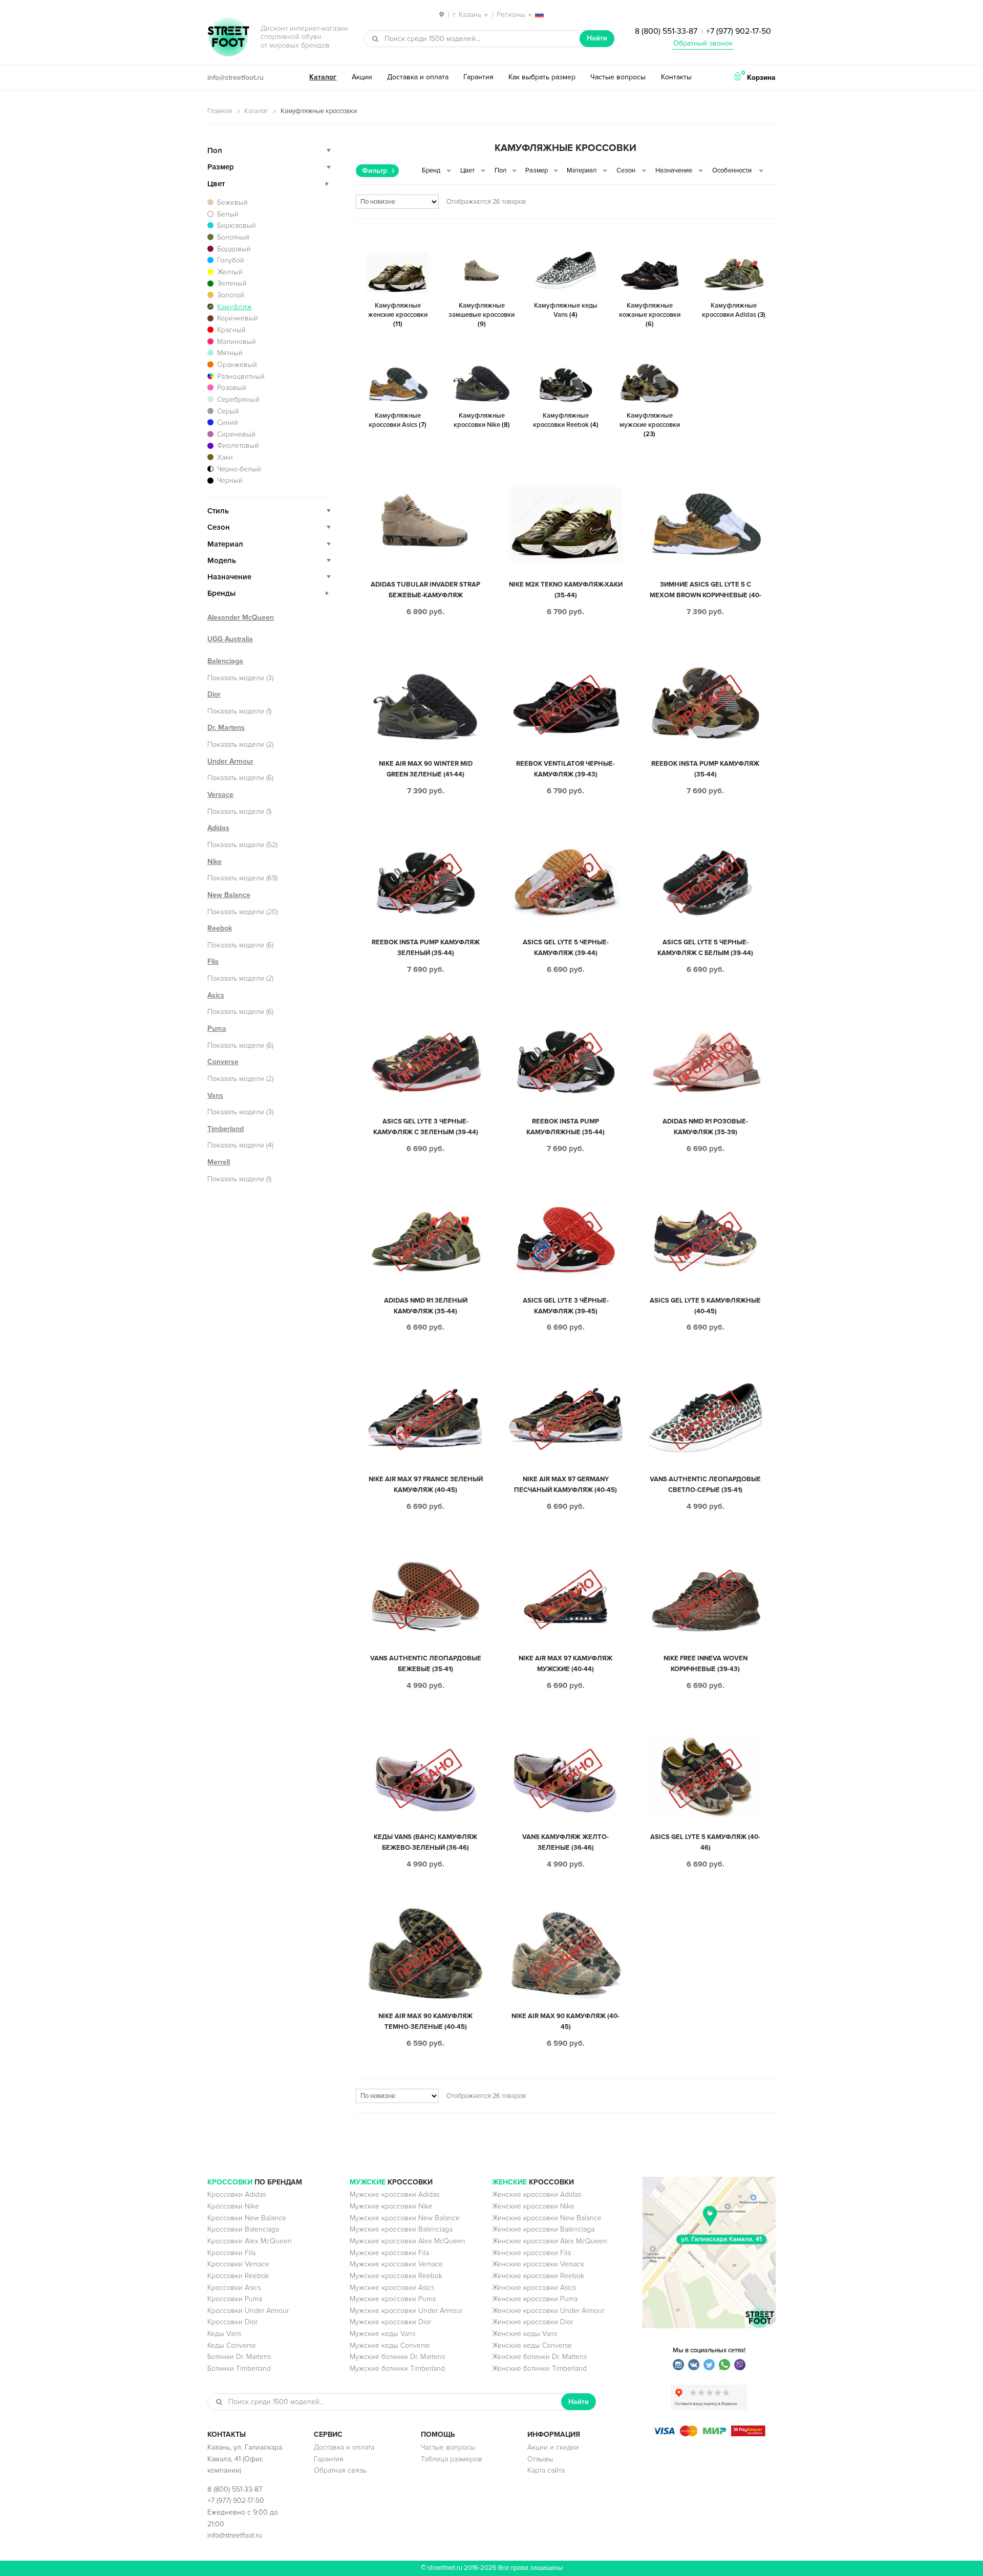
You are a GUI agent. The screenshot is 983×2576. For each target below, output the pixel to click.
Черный (230, 480)
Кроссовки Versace (238, 2264)
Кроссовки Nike (233, 2206)
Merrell (219, 1162)
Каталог (323, 77)
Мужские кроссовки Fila (389, 2253)
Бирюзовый (237, 225)
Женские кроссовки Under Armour (548, 2311)
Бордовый (234, 249)
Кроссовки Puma (235, 2299)
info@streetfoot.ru (236, 78)
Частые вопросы (618, 77)
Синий (228, 423)
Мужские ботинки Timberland (397, 2368)
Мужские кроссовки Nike (391, 2206)
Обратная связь (340, 2470)
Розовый (232, 388)
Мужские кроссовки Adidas (394, 2194)
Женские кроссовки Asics (534, 2288)
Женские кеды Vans (525, 2334)
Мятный (230, 353)
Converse (223, 1062)
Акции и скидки (553, 2447)
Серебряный (238, 399)
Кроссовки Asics (234, 2288)
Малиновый (237, 342)
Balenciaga (225, 661)
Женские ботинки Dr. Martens (539, 2357)
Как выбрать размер (542, 77)
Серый (228, 411)
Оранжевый (237, 365)
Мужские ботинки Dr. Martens (397, 2357)
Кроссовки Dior (232, 2322)
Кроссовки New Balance (247, 2218)
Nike (215, 862)
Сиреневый (236, 434)
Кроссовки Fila (231, 2253)
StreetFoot (228, 38)
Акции (362, 77)
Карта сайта (546, 2470)
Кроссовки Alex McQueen (250, 2241)
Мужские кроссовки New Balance (405, 2218)
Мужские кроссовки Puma (393, 2299)
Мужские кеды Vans (382, 2334)
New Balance (229, 895)
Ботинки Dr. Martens (239, 2357)
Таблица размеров (452, 2459)
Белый (228, 214)
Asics (216, 995)
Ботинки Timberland (239, 2368)
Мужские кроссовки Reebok (396, 2276)
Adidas (218, 828)
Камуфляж (234, 307)
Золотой (231, 295)
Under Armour (230, 761)
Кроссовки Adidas (237, 2194)
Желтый (230, 272)
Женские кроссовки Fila (531, 2253)
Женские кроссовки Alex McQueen (550, 2241)
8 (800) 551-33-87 (666, 31)
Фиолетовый (238, 446)
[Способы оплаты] (709, 2434)
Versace (220, 795)
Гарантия (478, 77)
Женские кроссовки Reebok (538, 2276)
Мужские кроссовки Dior (390, 2322)
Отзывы (540, 2459)
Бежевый (232, 202)
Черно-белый (239, 469)
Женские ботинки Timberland (539, 2368)
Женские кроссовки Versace (538, 2264)
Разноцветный (241, 376)
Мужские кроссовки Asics (392, 2288)
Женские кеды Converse (532, 2345)
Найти (597, 38)
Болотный (233, 237)
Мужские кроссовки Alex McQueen (408, 2241)
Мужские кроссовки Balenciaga (401, 2229)
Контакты (676, 77)
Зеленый (232, 283)
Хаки (225, 457)
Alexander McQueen (241, 618)
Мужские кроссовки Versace (396, 2264)
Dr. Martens (226, 728)
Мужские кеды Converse (390, 2345)
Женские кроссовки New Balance (547, 2218)
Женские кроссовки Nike (533, 2206)
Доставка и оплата (418, 77)
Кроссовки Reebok (238, 2276)
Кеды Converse (232, 2345)
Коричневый (238, 318)
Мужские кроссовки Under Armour (406, 2311)
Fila (213, 961)
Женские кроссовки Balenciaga (543, 2229)
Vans (215, 1096)
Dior (214, 694)
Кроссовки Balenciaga (243, 2229)
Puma (217, 1029)
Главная (220, 111)
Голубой (231, 260)
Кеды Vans (224, 2334)
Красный (231, 330)
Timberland (226, 1129)
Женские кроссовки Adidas (537, 2194)
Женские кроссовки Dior (532, 2322)
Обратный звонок (703, 43)
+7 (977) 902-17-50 (739, 31)
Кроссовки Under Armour (248, 2311)
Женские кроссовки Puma (535, 2299)
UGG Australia (230, 639)
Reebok (220, 928)
